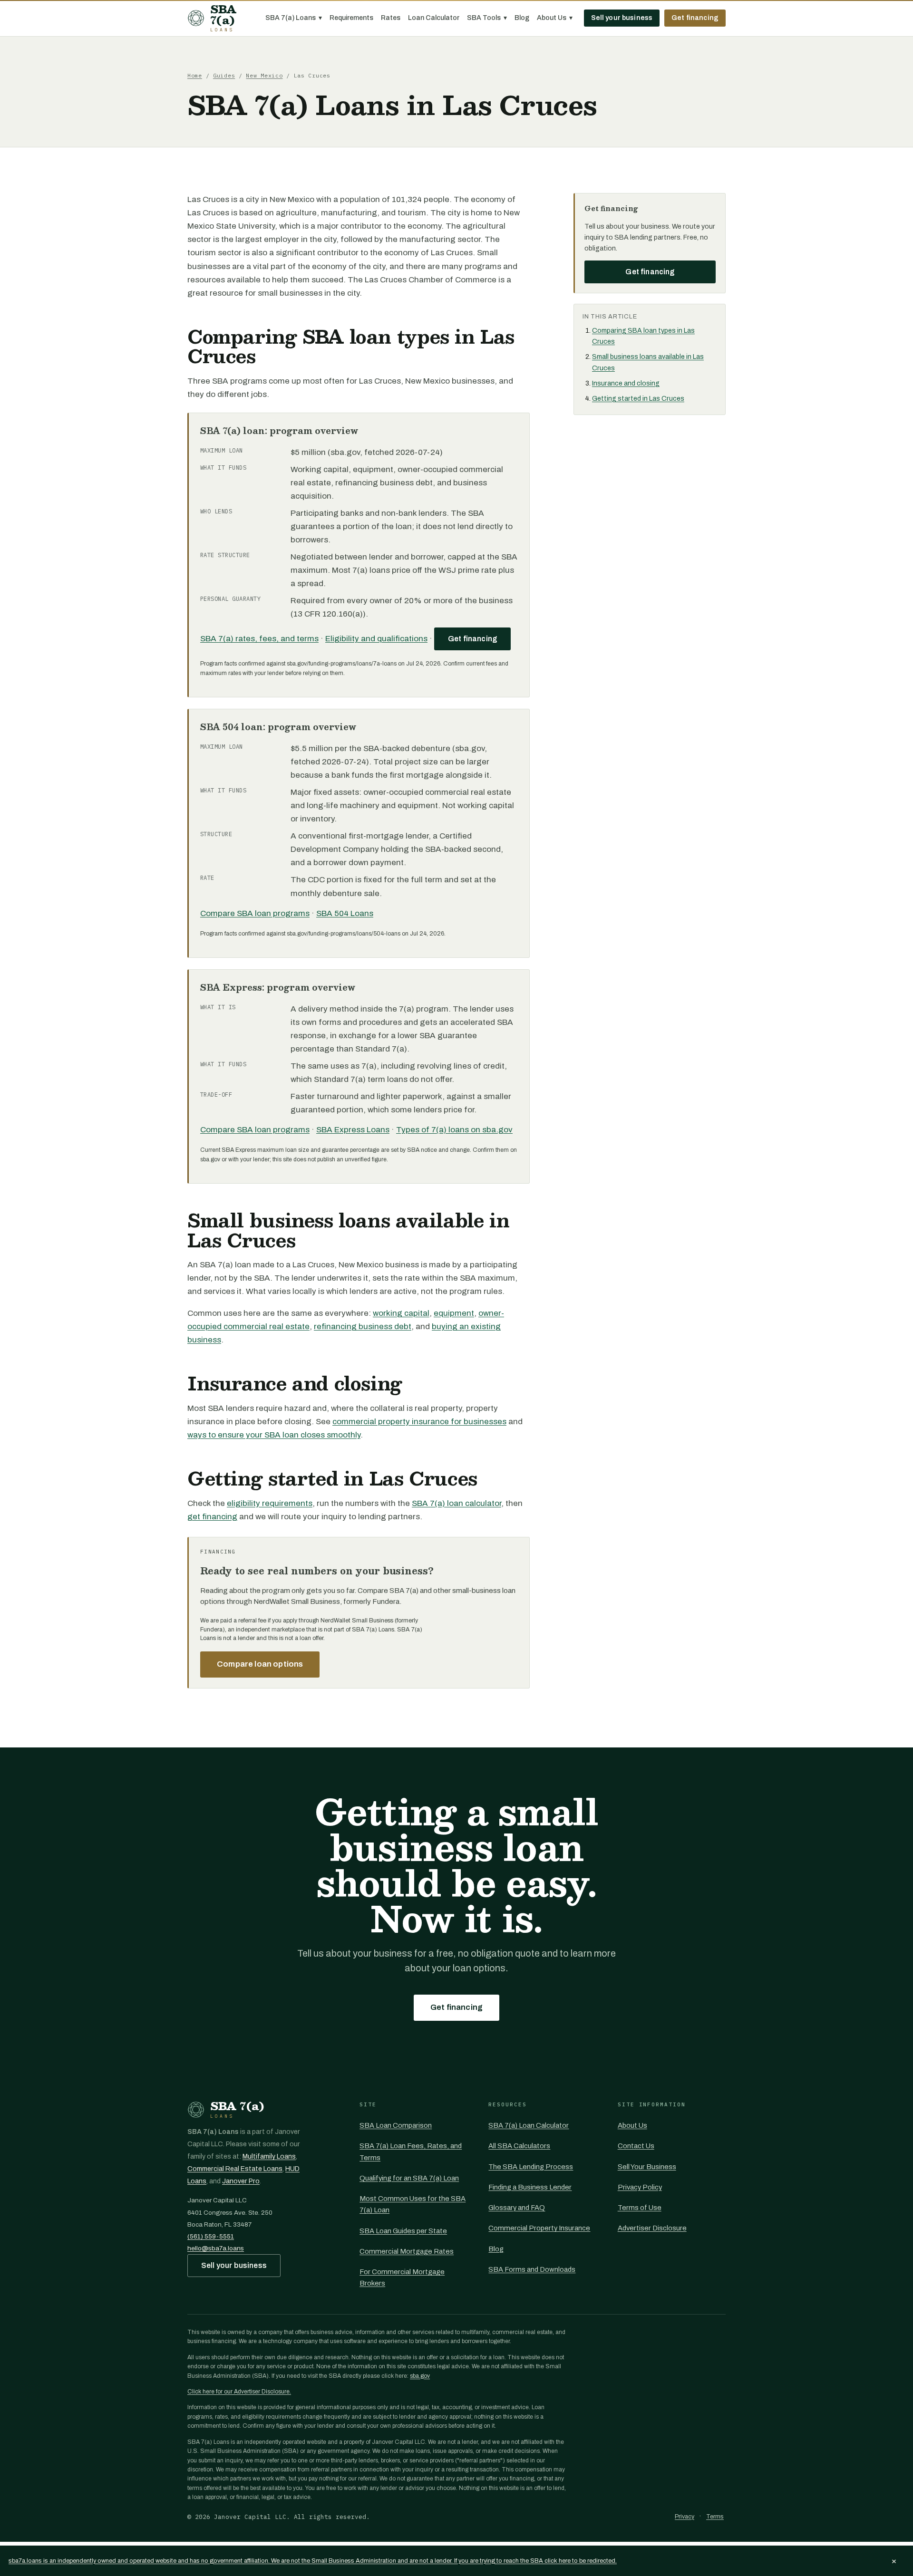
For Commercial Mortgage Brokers (402, 2277)
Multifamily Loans (269, 2156)
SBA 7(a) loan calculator (456, 1503)
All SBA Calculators (519, 2146)
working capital (401, 1313)
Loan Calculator (434, 18)
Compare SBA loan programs (255, 913)
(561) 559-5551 (211, 2236)
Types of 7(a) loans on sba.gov (454, 1130)
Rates (391, 18)
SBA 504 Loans (345, 913)
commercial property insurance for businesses (419, 1422)
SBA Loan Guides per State (403, 2231)
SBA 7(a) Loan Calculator (529, 2125)
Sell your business (622, 18)
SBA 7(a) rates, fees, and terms (259, 639)
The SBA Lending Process (531, 2167)
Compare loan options (260, 1664)
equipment (454, 1313)
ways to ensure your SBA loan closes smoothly (274, 1435)
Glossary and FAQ (517, 2208)
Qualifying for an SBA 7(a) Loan (409, 2178)
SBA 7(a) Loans (294, 18)
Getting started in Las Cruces (638, 399)
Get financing (695, 18)
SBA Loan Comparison (396, 2125)
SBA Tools (487, 18)
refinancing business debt (363, 1327)
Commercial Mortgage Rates (407, 2251)
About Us (555, 18)
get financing (212, 1517)
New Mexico (264, 75)
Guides (224, 75)
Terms (715, 2517)
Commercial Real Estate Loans (235, 2169)
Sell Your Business (647, 2167)
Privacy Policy (640, 2187)
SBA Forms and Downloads (532, 2269)
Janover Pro (241, 2181)
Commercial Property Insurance (539, 2228)
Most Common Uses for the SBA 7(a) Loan (413, 2204)
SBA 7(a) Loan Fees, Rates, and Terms (411, 2151)
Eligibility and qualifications (376, 639)
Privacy (685, 2517)
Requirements (351, 18)
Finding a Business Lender (530, 2187)
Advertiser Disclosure (652, 2228)
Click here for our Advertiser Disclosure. (239, 2392)
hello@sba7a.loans (216, 2248)
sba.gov (420, 2376)
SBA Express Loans (353, 1130)
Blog (522, 18)
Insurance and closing (626, 383)
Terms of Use (640, 2208)
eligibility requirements (270, 1503)
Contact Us (636, 2146)
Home (195, 75)
